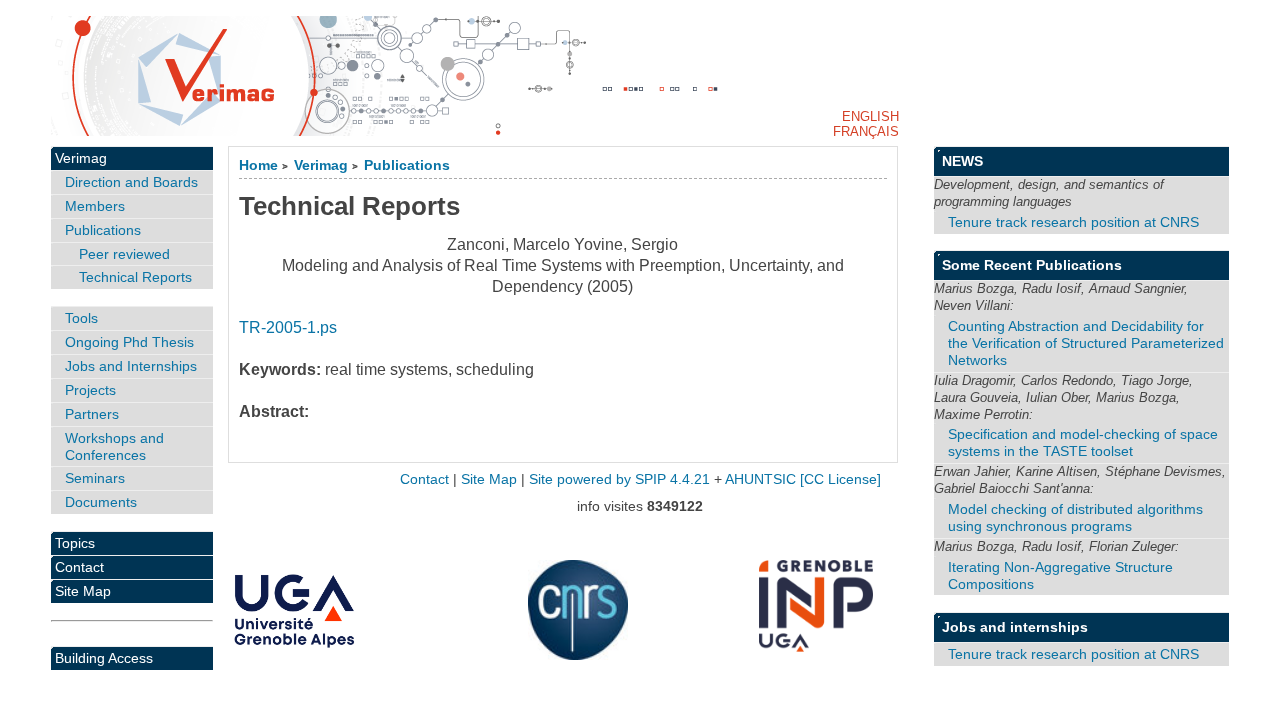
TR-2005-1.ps (288, 327)
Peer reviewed (124, 254)
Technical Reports (135, 277)
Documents (101, 502)
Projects (90, 390)
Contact (79, 567)
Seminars (95, 478)
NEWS (962, 161)
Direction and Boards (131, 182)
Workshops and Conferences (114, 446)
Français (866, 131)
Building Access (104, 658)
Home (258, 165)
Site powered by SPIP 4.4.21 (619, 479)
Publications (407, 165)
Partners (92, 414)
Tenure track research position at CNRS (1073, 222)
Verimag (321, 165)
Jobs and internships (1015, 627)
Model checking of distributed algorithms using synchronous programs (1075, 517)
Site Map (83, 591)
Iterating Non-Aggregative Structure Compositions (1060, 575)
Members (95, 206)
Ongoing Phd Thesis (129, 342)
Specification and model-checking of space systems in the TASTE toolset (1083, 442)
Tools (81, 318)
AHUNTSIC (760, 479)
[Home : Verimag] (640, 76)
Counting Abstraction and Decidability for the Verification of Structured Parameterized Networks (1086, 343)
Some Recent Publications (1032, 265)
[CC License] (840, 479)
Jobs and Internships (131, 366)
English (870, 116)
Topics (75, 543)
